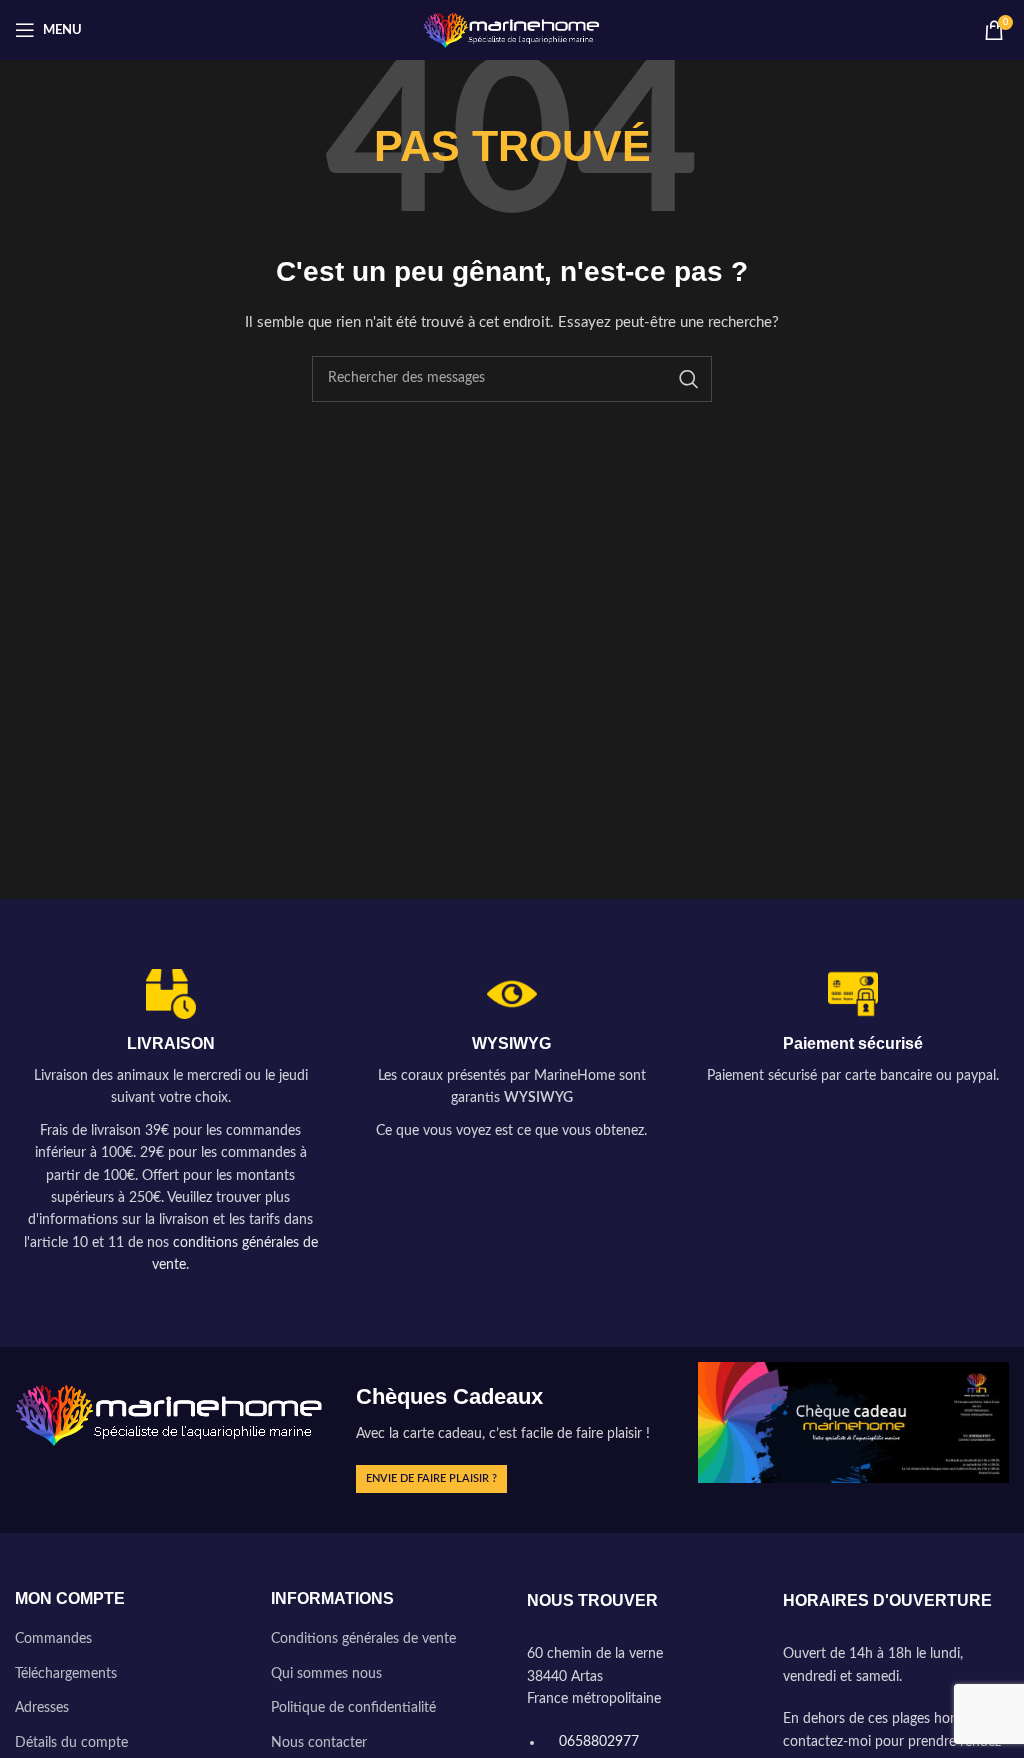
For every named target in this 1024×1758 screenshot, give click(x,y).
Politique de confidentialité (353, 1708)
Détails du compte (71, 1743)
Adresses (42, 1708)
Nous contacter (319, 1743)
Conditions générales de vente (363, 1639)
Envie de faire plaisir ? (431, 1478)
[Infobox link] (170, 1122)
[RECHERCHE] (689, 379)
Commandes (53, 1639)
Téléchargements (66, 1674)
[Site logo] (512, 30)
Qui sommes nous (326, 1674)
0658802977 (597, 1742)
